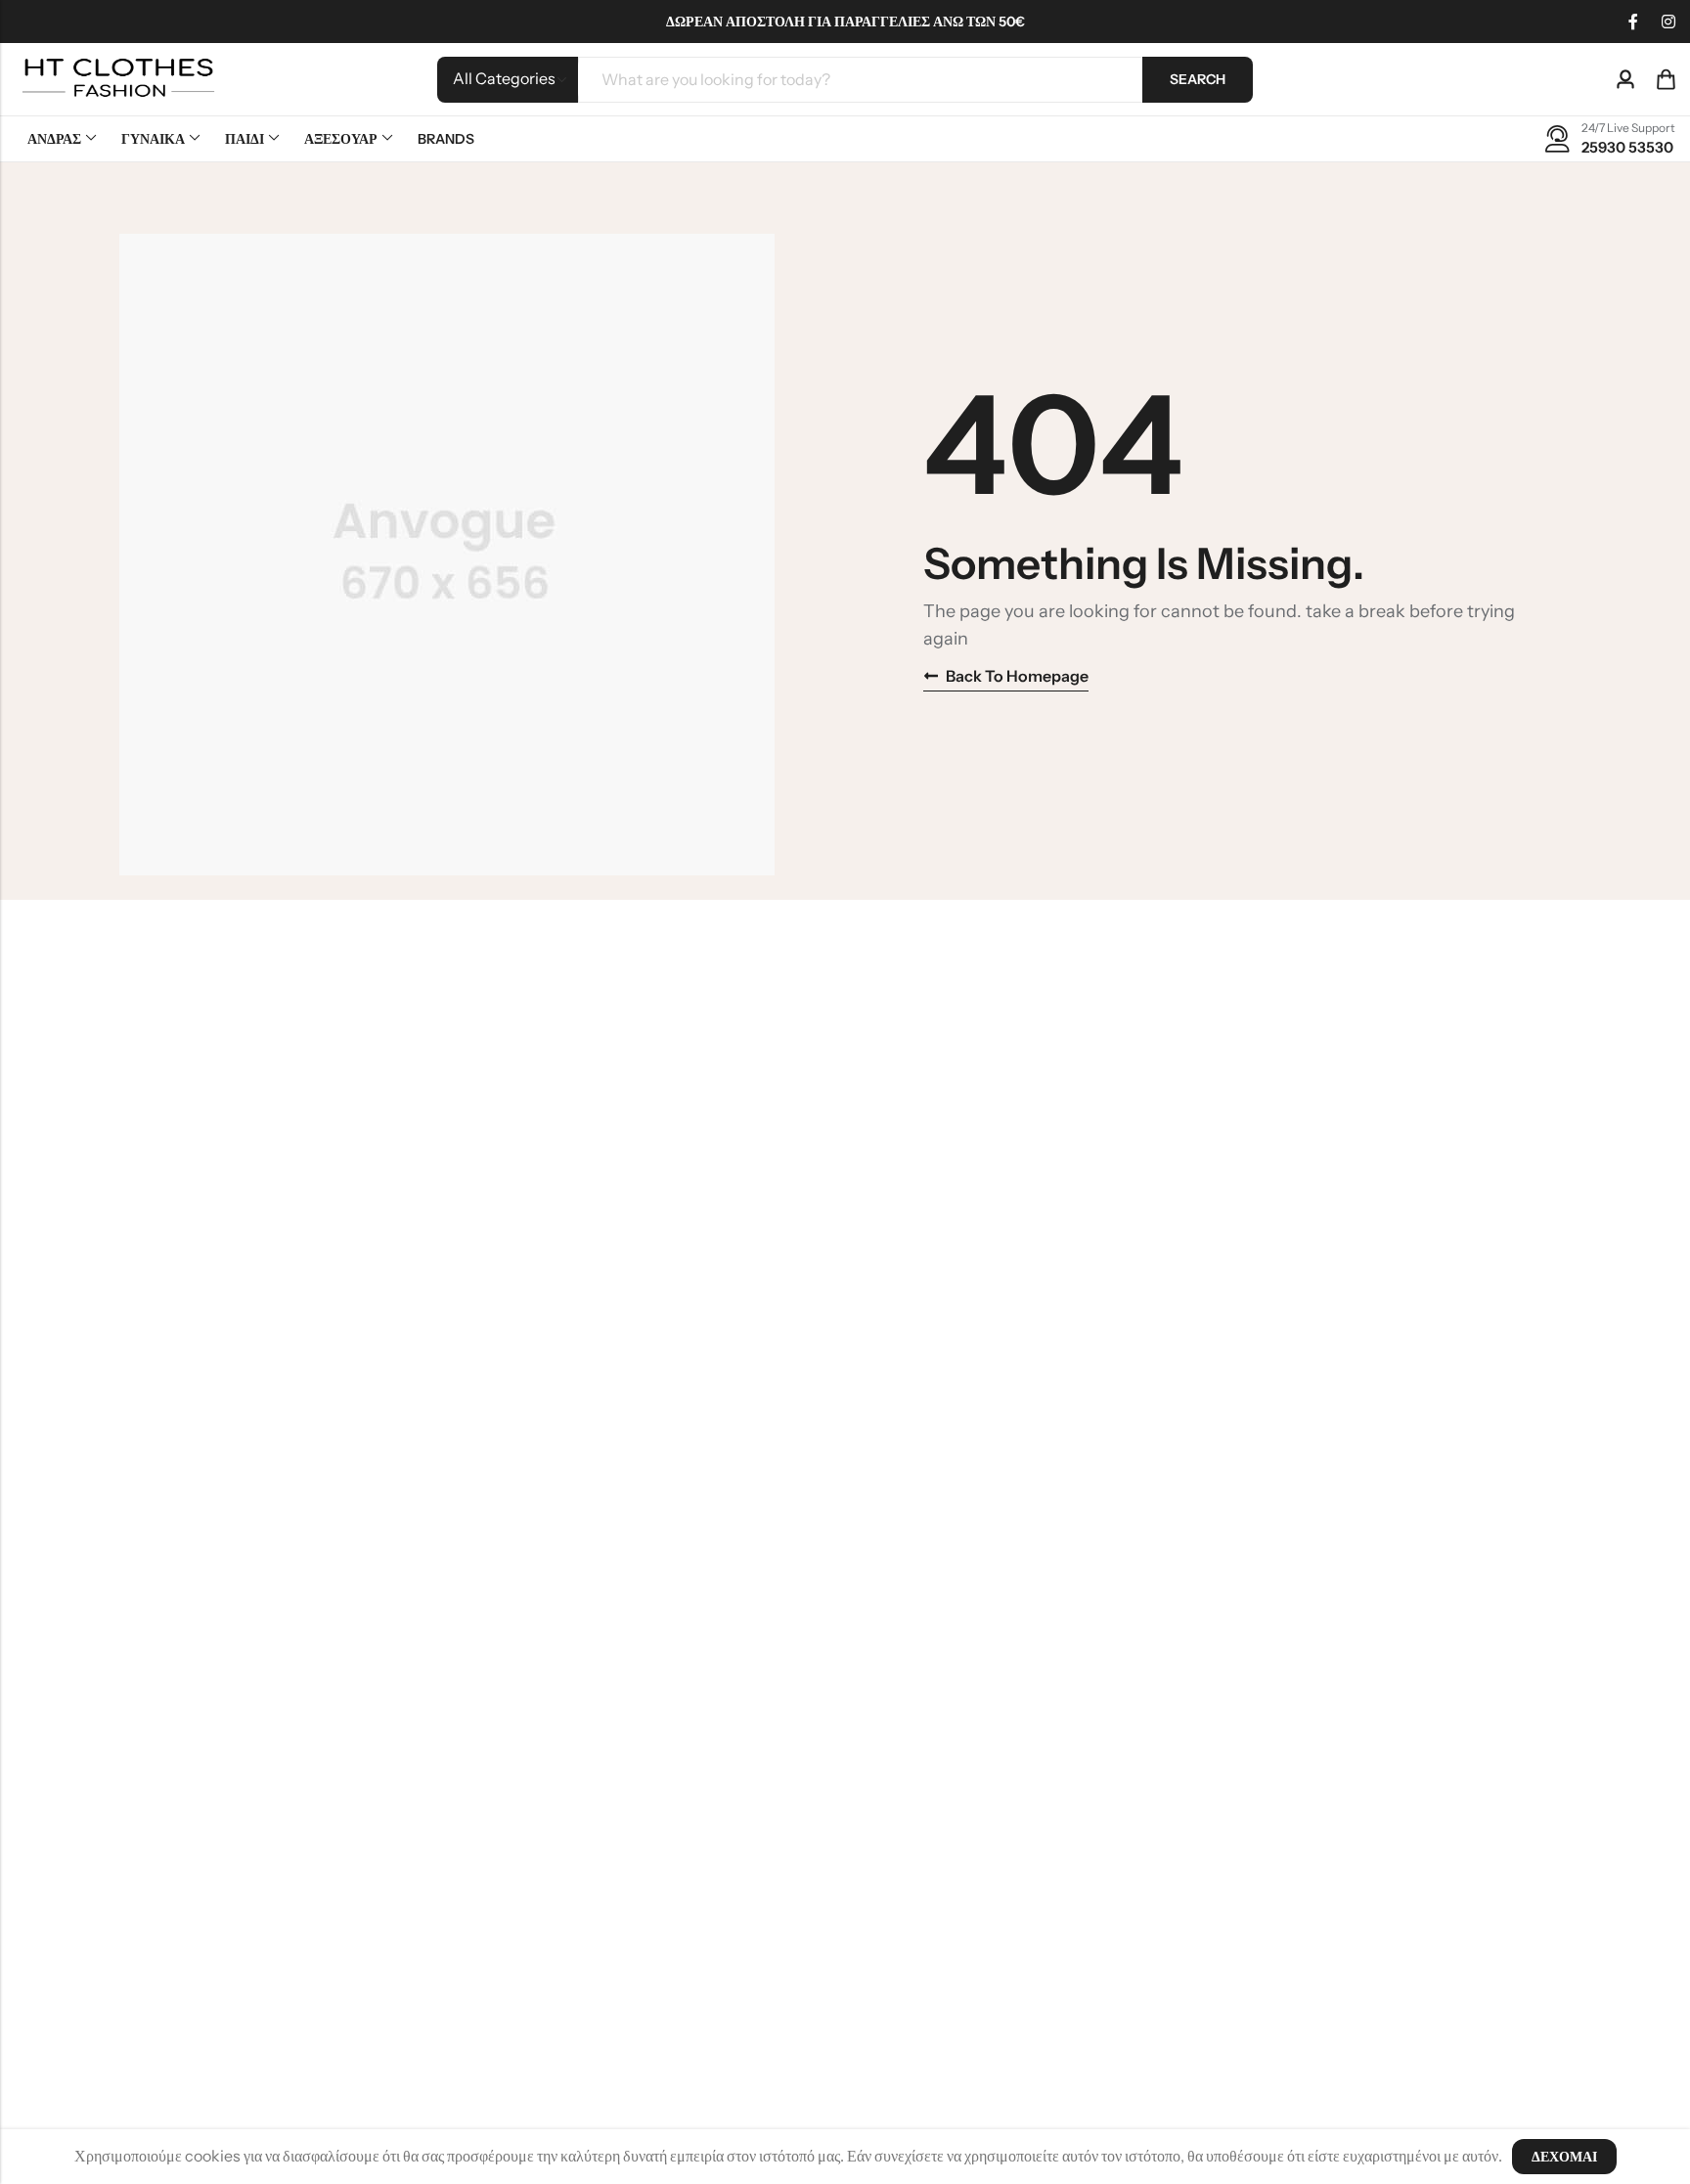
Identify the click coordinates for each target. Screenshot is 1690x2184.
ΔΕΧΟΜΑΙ (1564, 2157)
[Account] (1625, 80)
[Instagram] (1668, 22)
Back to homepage (1017, 676)
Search (1198, 79)
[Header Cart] (1666, 79)
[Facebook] (1633, 22)
